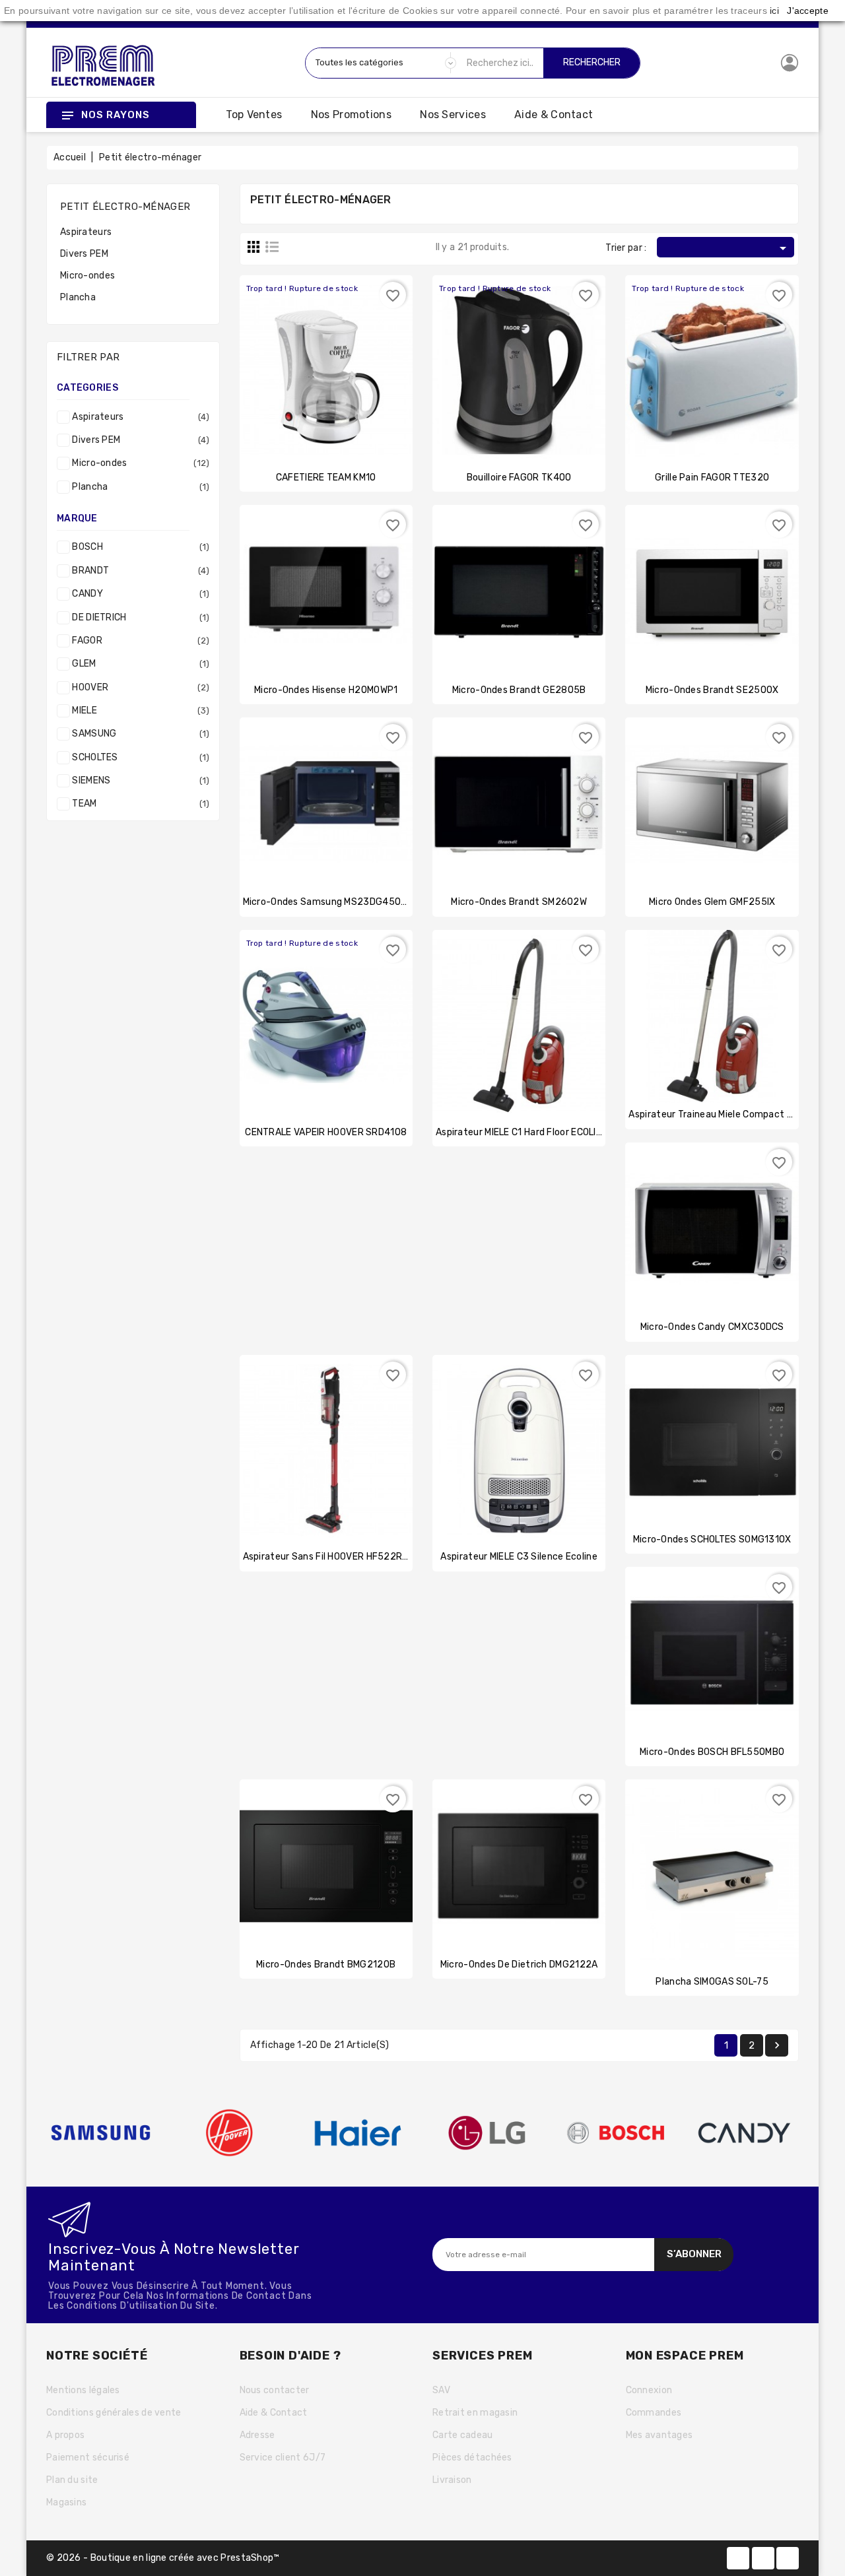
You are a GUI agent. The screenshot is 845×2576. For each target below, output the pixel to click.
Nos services (453, 115)
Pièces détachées (472, 2458)
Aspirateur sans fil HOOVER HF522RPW (330, 1557)
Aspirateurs (86, 232)
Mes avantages (659, 2435)
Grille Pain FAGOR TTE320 (712, 478)
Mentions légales (83, 2390)
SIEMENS (138, 780)
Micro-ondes (87, 276)
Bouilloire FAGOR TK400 (519, 478)
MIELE (138, 710)
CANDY (138, 594)
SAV (441, 2390)
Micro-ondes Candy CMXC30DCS (712, 1327)
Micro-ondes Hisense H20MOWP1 (326, 690)
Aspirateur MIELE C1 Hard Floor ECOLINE (522, 1132)
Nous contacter (275, 2390)
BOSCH (138, 547)
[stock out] (300, 356)
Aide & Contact (554, 115)
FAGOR (138, 641)
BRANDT (138, 571)
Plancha (78, 297)
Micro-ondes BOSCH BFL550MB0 (712, 1752)
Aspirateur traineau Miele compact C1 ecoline (729, 1114)
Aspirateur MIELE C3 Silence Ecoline (519, 1557)
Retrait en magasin (475, 2413)
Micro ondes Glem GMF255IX (712, 902)
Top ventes (254, 115)
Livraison (452, 2480)
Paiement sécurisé (88, 2458)
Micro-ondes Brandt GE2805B (519, 690)
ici (774, 11)
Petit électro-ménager (125, 207)
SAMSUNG (138, 734)
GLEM (138, 664)
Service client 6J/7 (283, 2458)
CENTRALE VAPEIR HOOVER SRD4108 (326, 1132)
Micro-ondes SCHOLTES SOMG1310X (712, 1539)
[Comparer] (326, 356)
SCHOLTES (138, 757)
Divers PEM (84, 254)
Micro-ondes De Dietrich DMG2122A (519, 1965)
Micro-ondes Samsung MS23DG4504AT (331, 902)
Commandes (654, 2413)
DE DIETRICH (138, 617)
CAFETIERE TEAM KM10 (326, 478)
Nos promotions (351, 115)
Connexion (649, 2390)
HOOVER (138, 687)
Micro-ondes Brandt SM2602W (519, 902)
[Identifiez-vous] (790, 62)
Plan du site (72, 2480)
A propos (65, 2435)
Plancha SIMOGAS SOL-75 (712, 1982)
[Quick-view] (352, 356)
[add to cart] (300, 581)
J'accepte (808, 11)
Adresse (257, 2435)
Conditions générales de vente (114, 2413)
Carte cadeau (463, 2435)
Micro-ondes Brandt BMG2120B (326, 1965)
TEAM (138, 804)
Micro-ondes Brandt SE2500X (712, 690)
